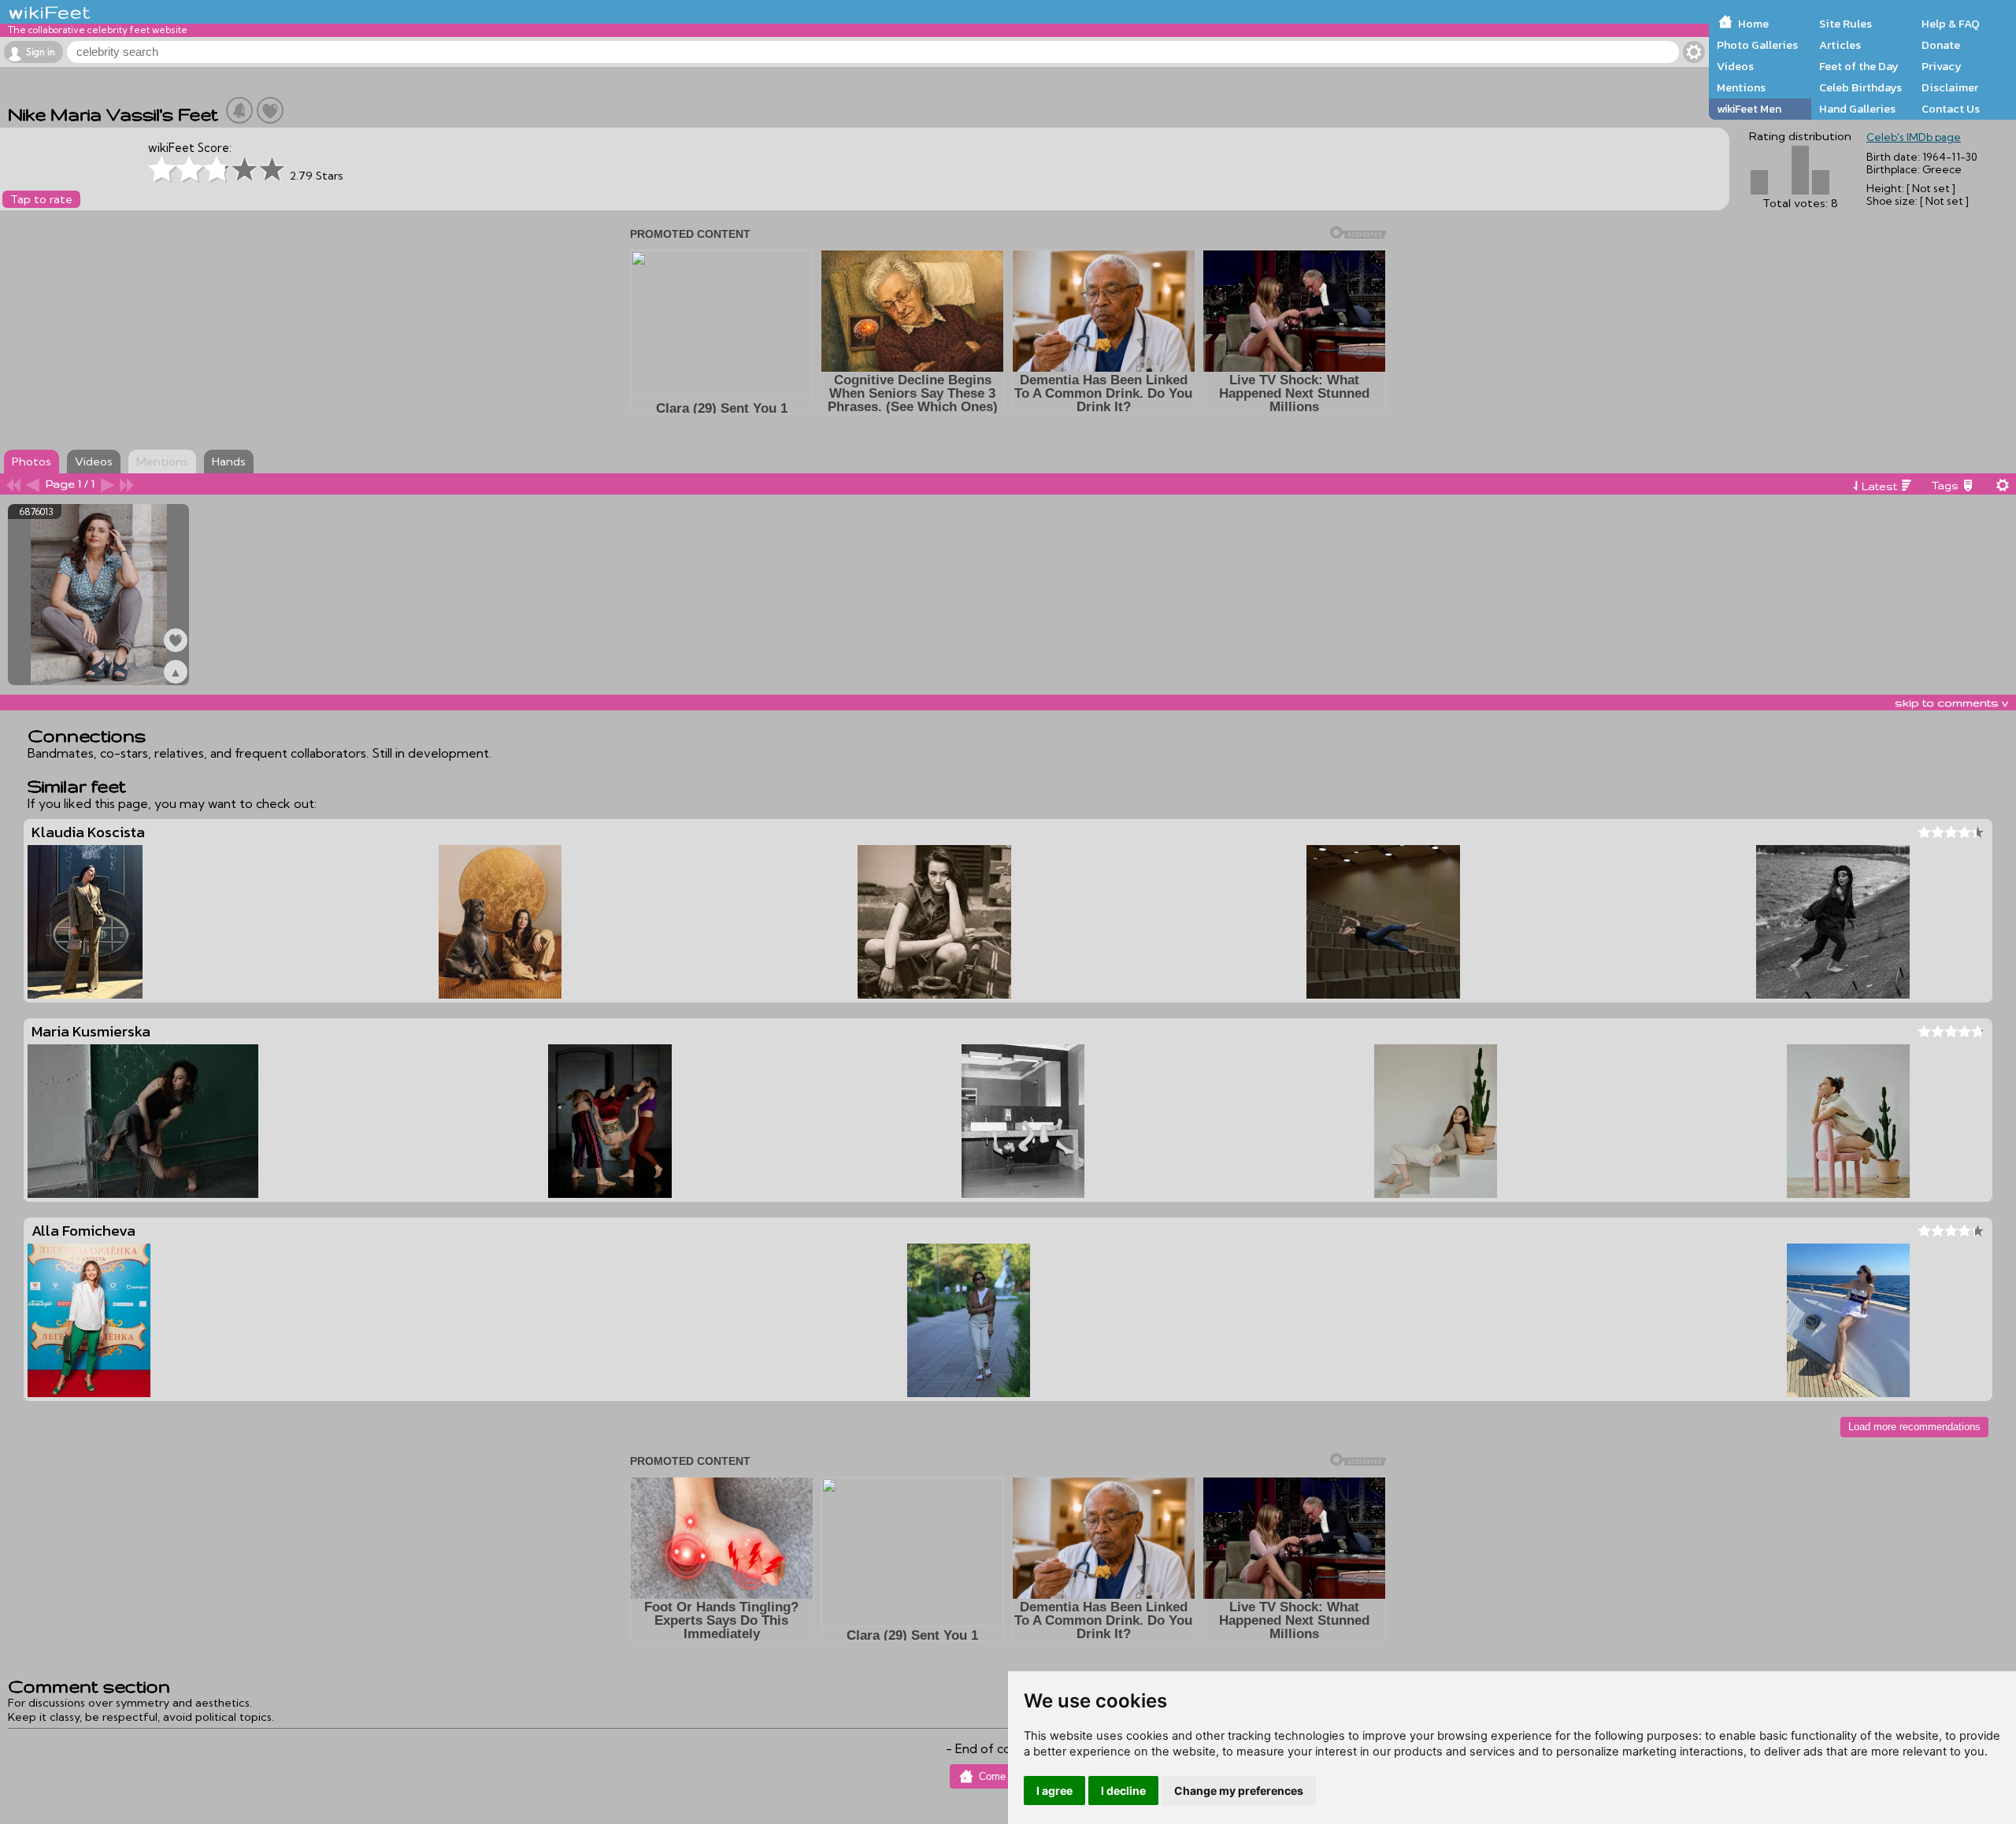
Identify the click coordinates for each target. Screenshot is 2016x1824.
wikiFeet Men (1749, 109)
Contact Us (1951, 109)
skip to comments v (1951, 703)
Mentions (1741, 87)
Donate (1941, 45)
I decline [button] (1123, 1791)
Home (1753, 24)
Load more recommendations (1914, 1427)
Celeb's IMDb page (1914, 137)
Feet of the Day (1859, 66)
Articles (1840, 45)
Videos (1735, 66)
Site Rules (1846, 24)
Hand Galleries (1857, 109)
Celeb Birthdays (1860, 87)
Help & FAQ (1951, 24)
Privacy (1942, 66)
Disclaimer (1950, 87)
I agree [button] (1054, 1791)
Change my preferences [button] (1239, 1791)
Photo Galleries (1757, 45)
